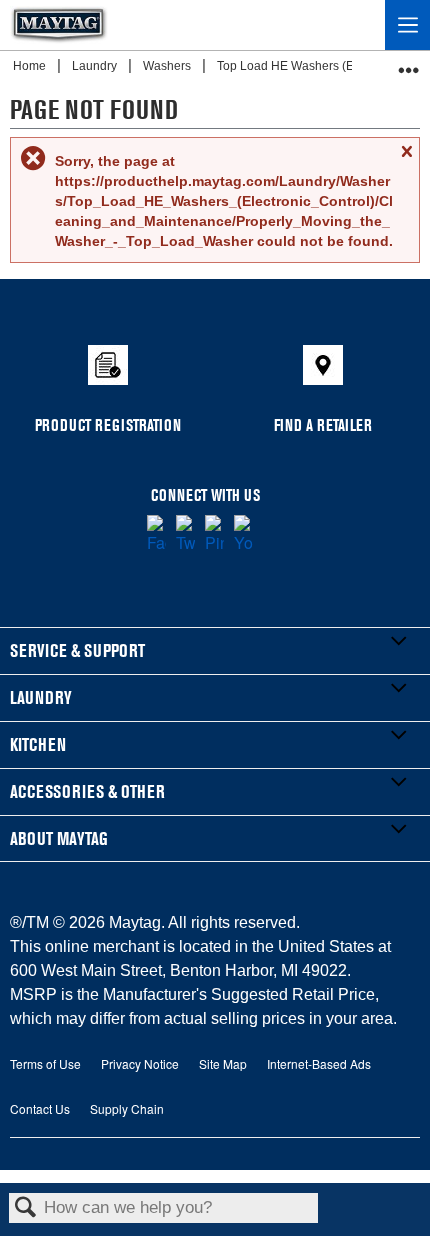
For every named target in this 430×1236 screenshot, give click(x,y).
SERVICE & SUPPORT (77, 650)
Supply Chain (127, 1108)
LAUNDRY (41, 697)
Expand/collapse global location (409, 63)
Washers (168, 66)
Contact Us (40, 1108)
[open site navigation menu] (407, 25)
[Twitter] (185, 535)
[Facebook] (156, 535)
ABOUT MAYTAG (59, 838)
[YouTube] (243, 535)
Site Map (223, 1063)
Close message (406, 160)
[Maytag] (59, 25)
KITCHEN (38, 744)
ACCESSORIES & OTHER (87, 791)
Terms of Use (45, 1063)
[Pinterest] (214, 535)
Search (26, 1208)
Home (31, 66)
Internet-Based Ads (319, 1063)
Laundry (96, 66)
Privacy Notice (140, 1063)
